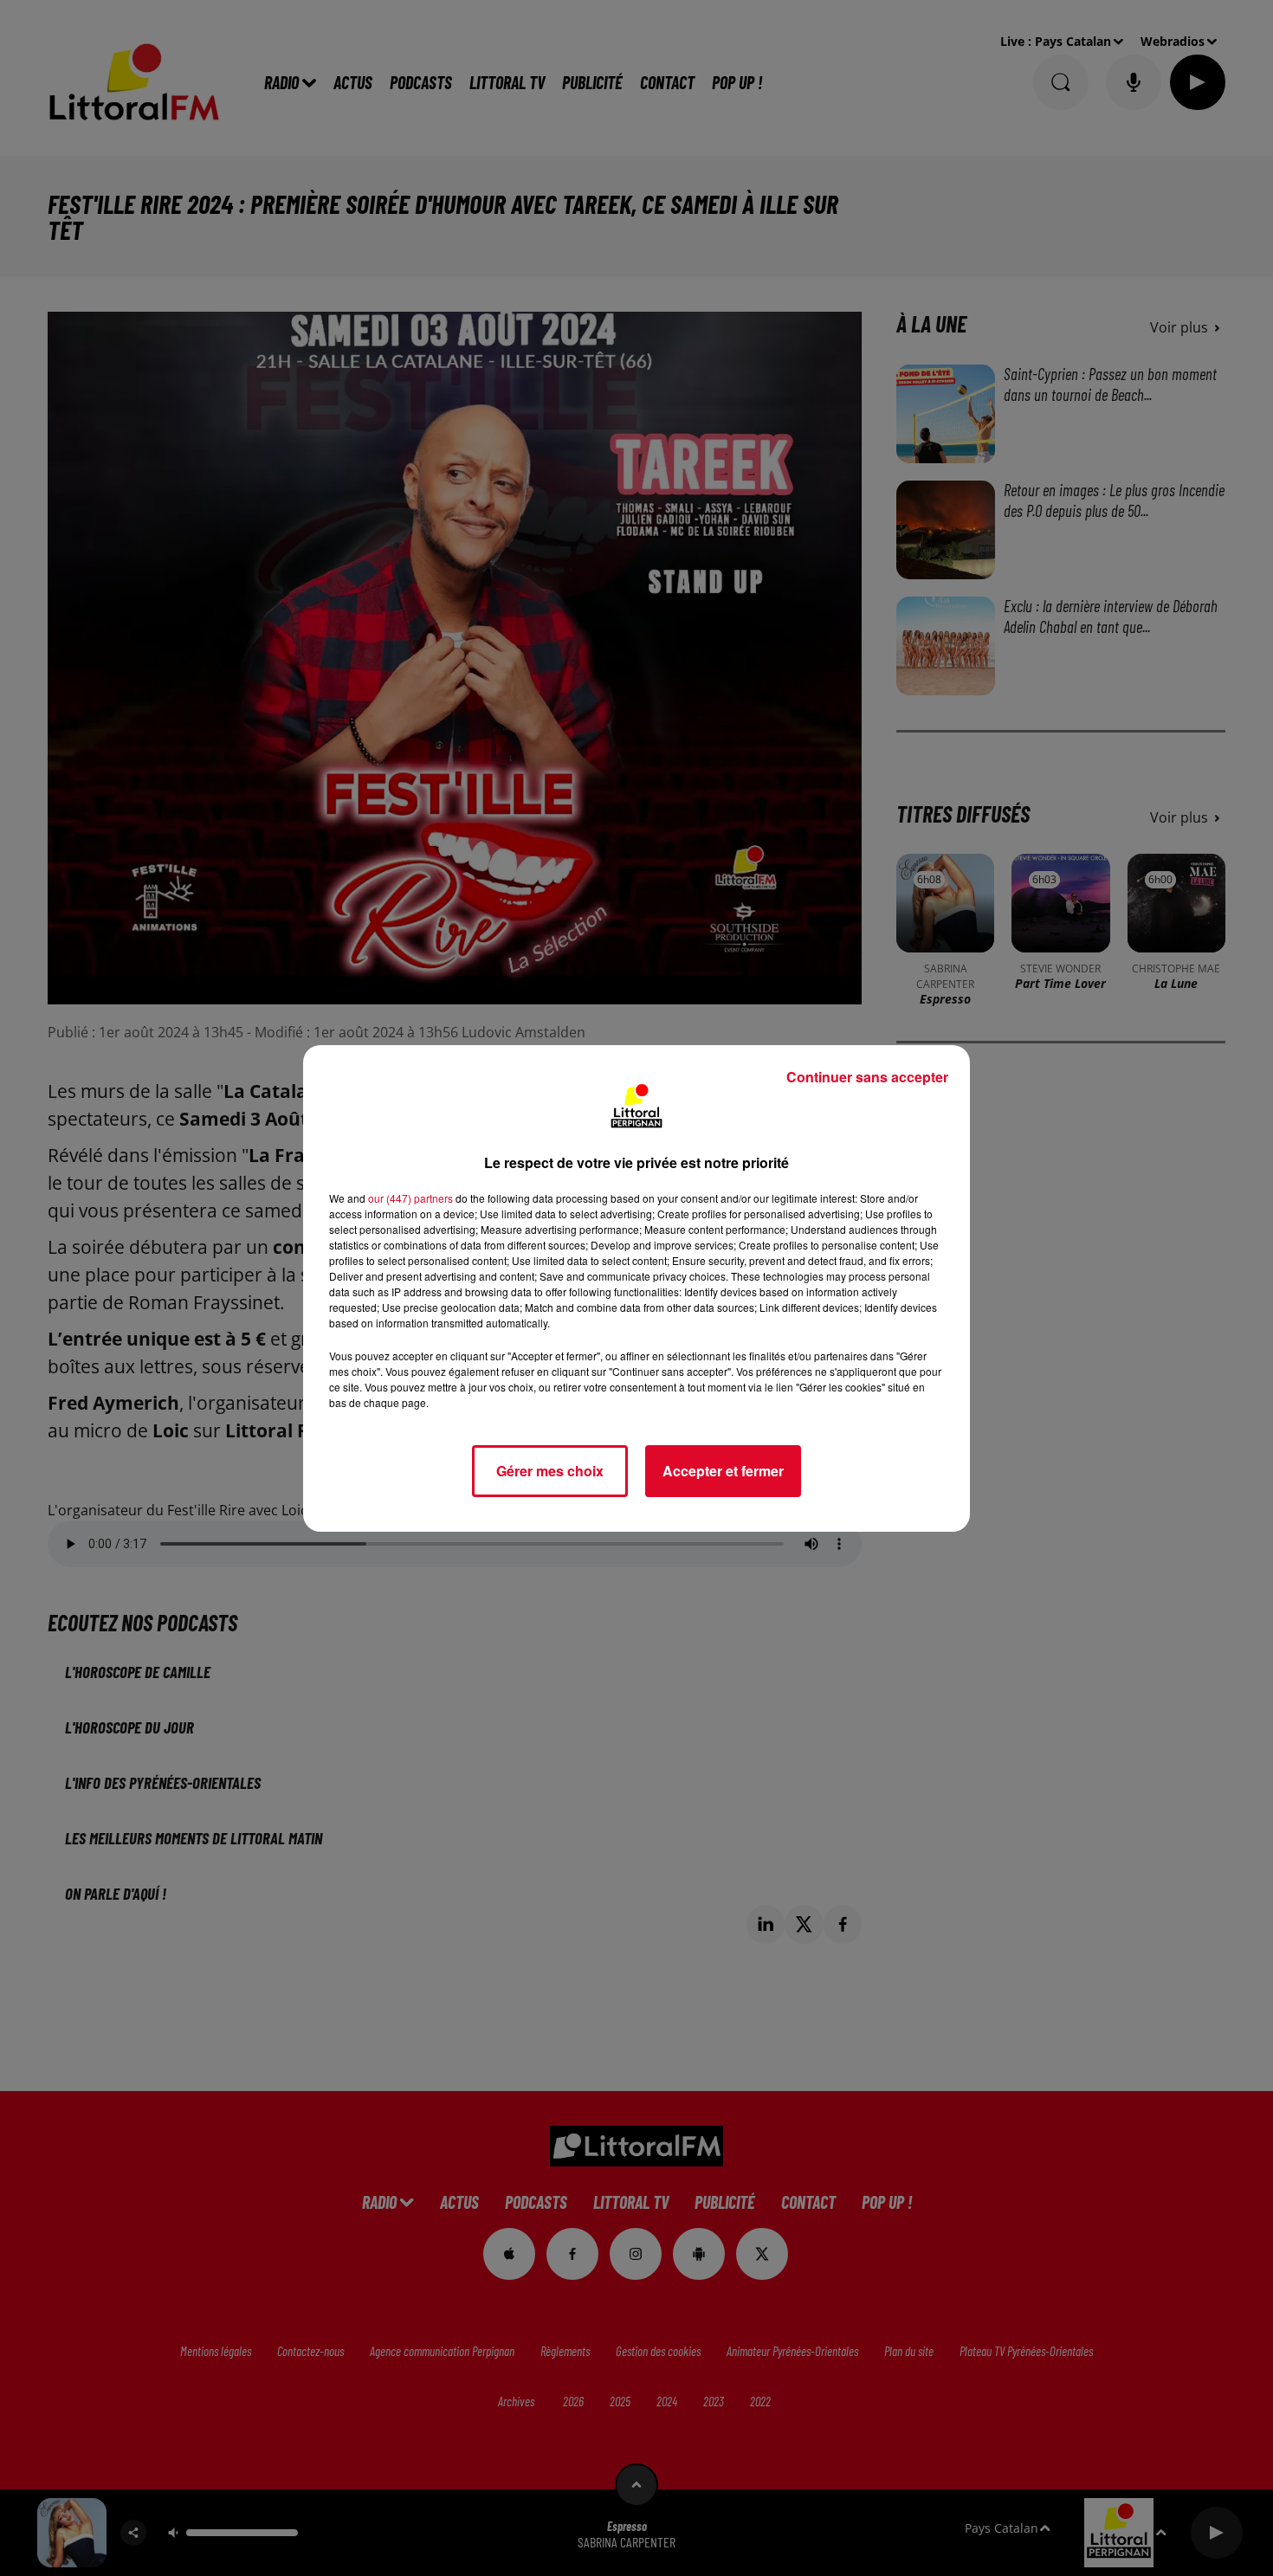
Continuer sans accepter (867, 1077)
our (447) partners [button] (410, 1198)
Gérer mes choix (550, 1471)
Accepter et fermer (723, 1471)
